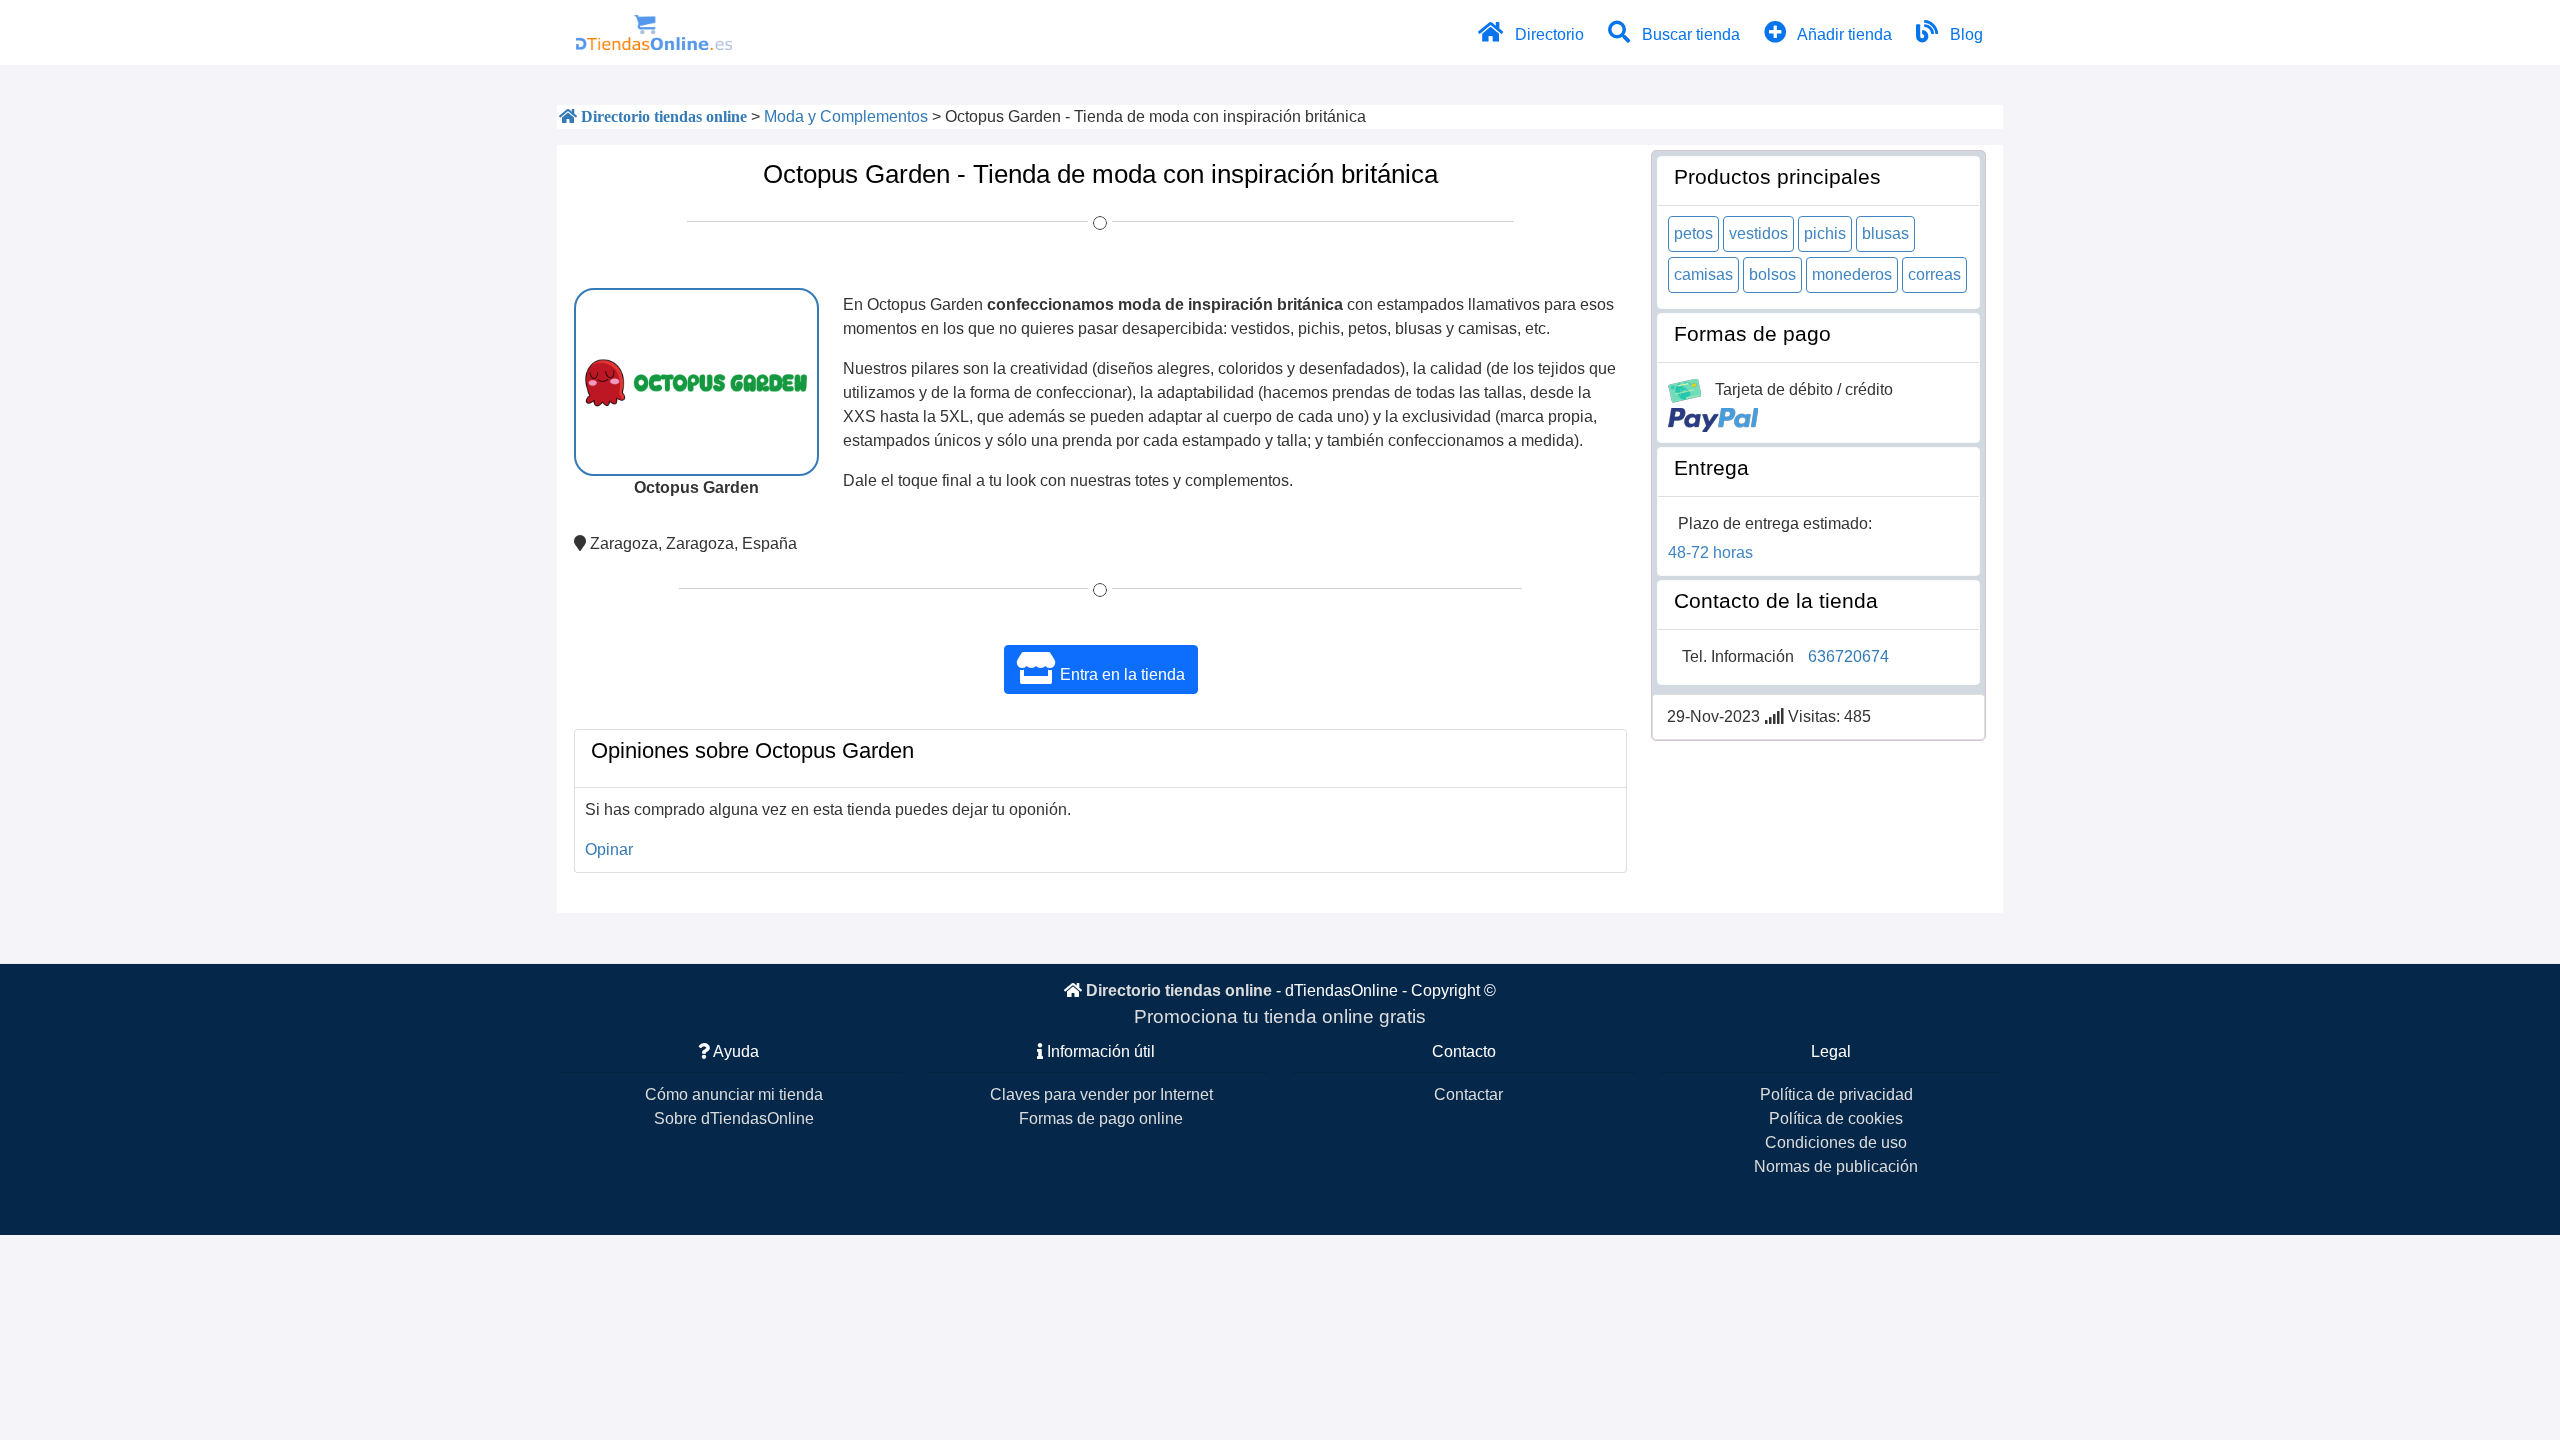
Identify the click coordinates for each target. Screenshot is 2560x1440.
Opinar (609, 849)
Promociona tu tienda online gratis (1280, 1016)
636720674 (1848, 656)
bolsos (1772, 274)
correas (1934, 274)
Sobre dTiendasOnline (734, 1118)
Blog (1964, 34)
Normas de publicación (1836, 1166)
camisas (1703, 274)
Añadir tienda (1843, 34)
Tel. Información (1738, 656)
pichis (1825, 233)
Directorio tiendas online (1179, 990)
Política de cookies (1836, 1118)
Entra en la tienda (1120, 674)
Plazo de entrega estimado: (1775, 523)
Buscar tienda (1689, 34)
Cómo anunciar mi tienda (734, 1094)
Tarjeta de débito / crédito (1804, 389)
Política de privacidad (1836, 1094)
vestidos (1758, 233)
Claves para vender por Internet (1101, 1094)
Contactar (1468, 1094)
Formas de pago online (1101, 1118)
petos (1693, 233)
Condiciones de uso (1836, 1142)
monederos (1852, 274)
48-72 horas (1710, 552)
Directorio (1547, 34)
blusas (1885, 233)
